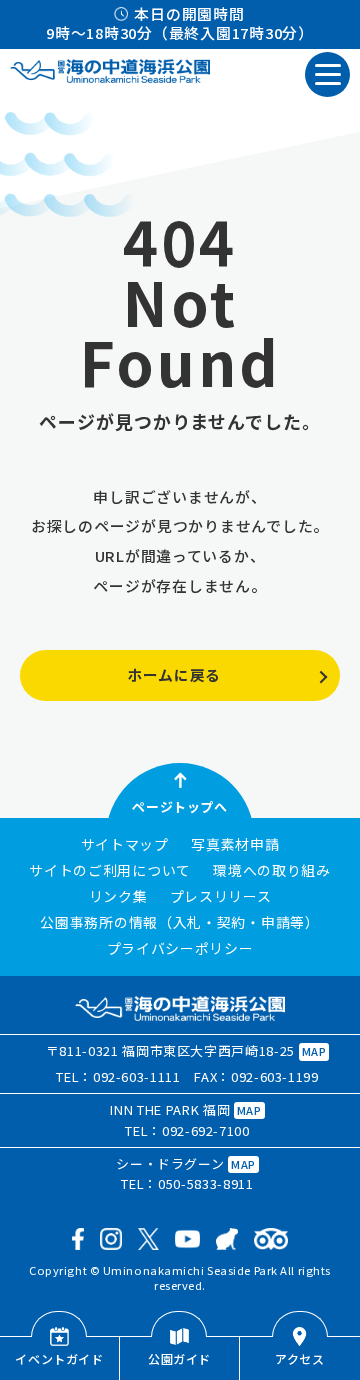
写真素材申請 (235, 845)
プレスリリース (221, 897)
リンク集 (118, 897)
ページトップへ (180, 806)
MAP (314, 1051)
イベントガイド (59, 1358)
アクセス (299, 1358)
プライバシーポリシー (180, 949)
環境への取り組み (272, 871)
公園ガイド (179, 1358)
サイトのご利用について (110, 871)
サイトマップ (125, 845)
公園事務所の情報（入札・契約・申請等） (179, 923)
